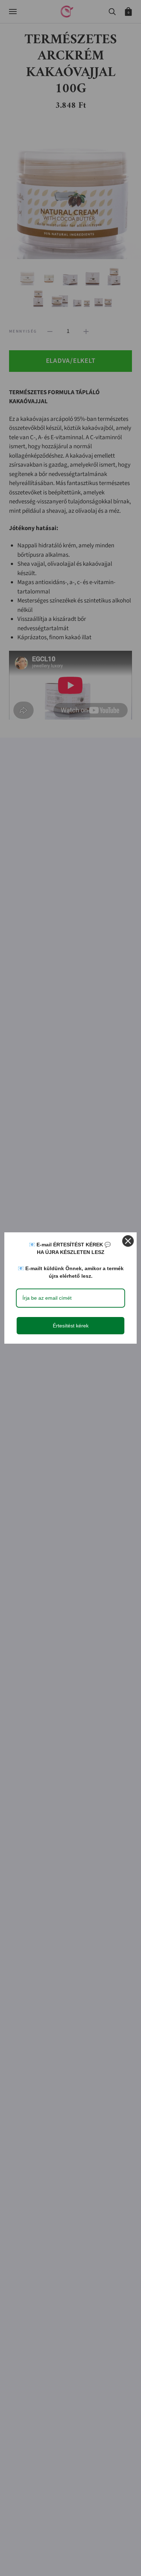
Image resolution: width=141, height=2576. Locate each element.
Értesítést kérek (71, 1326)
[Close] (128, 1241)
